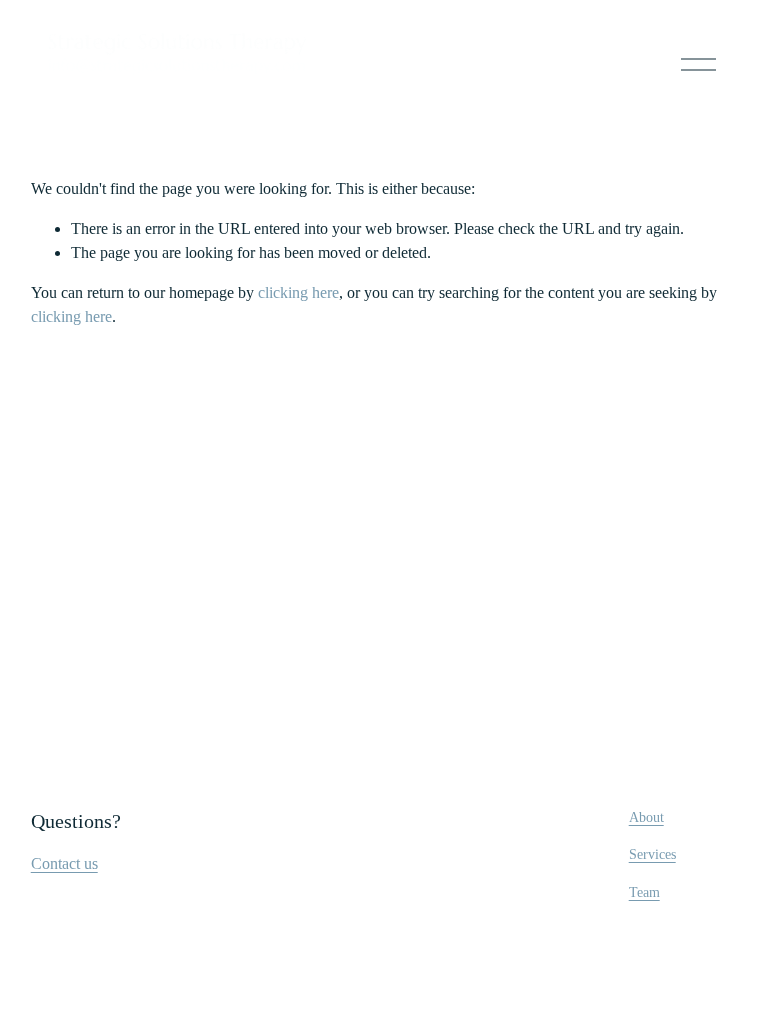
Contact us (64, 863)
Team (644, 892)
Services (652, 854)
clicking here (298, 292)
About (646, 817)
